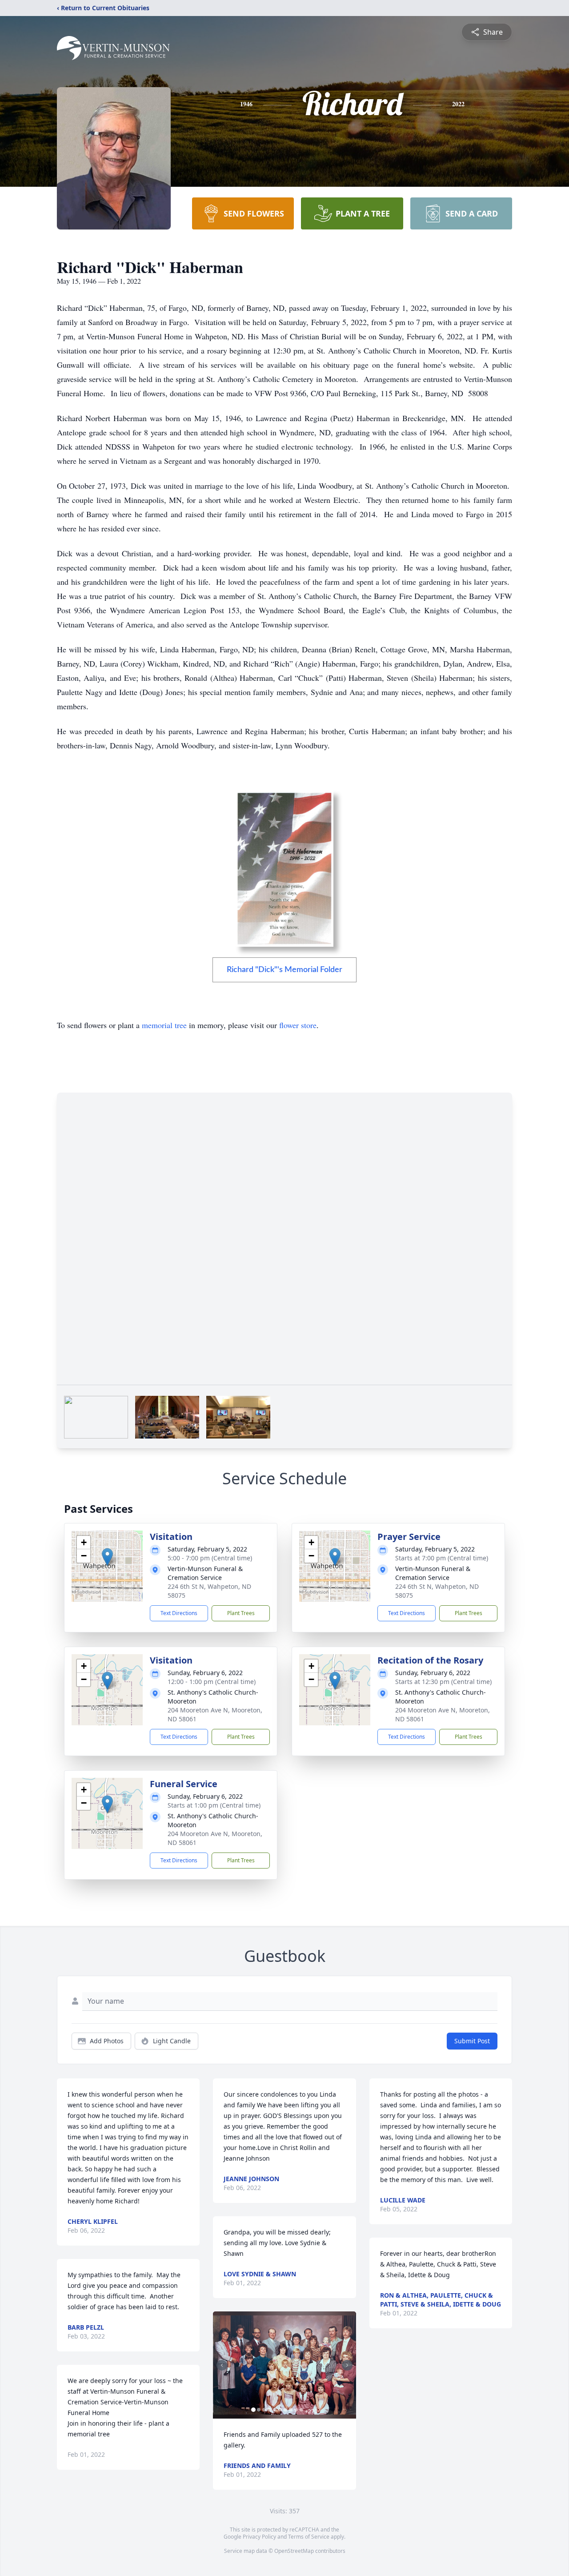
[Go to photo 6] (280, 2410)
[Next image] (347, 2365)
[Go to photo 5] (275, 2410)
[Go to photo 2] (259, 2410)
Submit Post (472, 2041)
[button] (107, 1557)
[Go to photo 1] (253, 2410)
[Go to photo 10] (301, 2410)
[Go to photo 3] (264, 2410)
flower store (298, 1025)
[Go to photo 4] (269, 2410)
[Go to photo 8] (291, 2410)
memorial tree (164, 1025)
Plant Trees (241, 1613)
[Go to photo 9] (296, 2410)
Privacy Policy (259, 2537)
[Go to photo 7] (285, 2410)
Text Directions (179, 1613)
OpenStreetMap (294, 2551)
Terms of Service (309, 2537)
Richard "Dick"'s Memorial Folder (284, 970)
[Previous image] (222, 2365)
